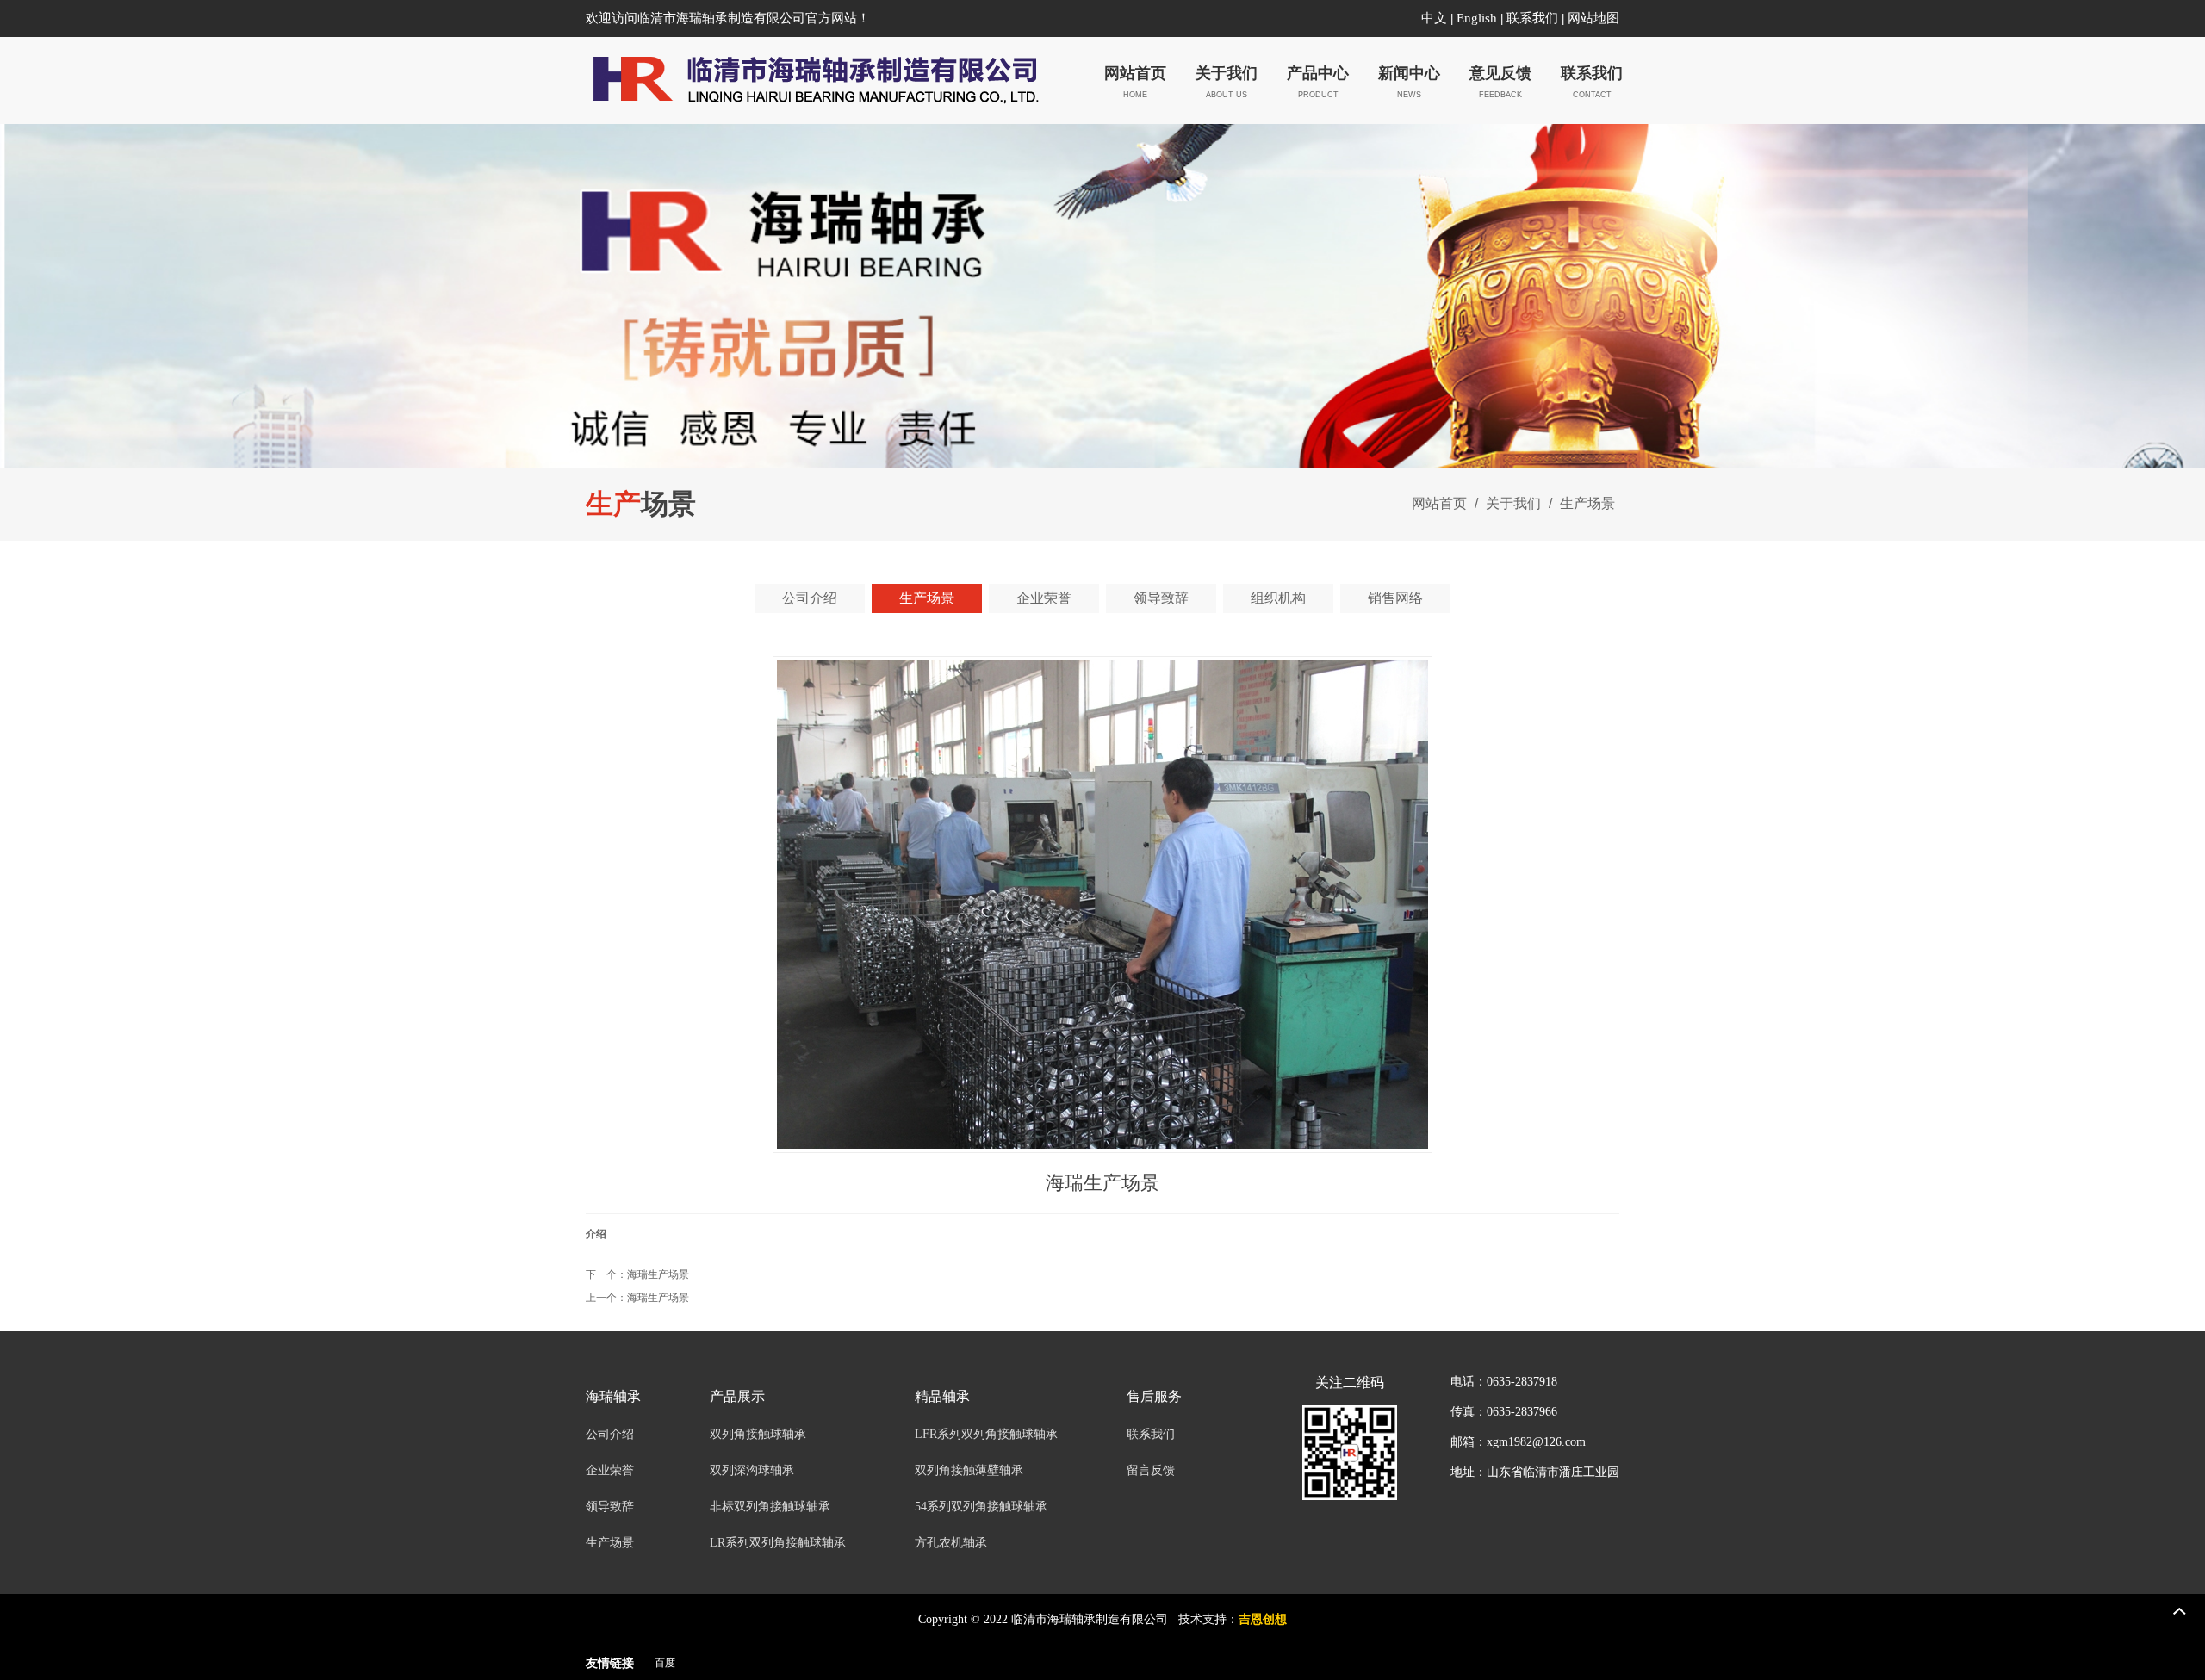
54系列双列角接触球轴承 (981, 1506)
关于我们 (1513, 503)
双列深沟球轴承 (752, 1470)
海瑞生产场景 (658, 1274)
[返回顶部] (2179, 1611)
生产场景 (1586, 503)
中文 (1434, 18)
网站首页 (1439, 503)
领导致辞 (610, 1506)
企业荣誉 (610, 1470)
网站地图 (1593, 18)
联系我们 (1532, 18)
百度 (665, 1663)
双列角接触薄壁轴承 (969, 1470)
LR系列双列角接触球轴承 (778, 1543)
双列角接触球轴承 (758, 1434)
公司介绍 (610, 1434)
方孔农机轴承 (951, 1543)
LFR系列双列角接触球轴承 (986, 1434)
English (1477, 18)
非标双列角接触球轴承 (770, 1506)
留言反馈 (1151, 1470)
